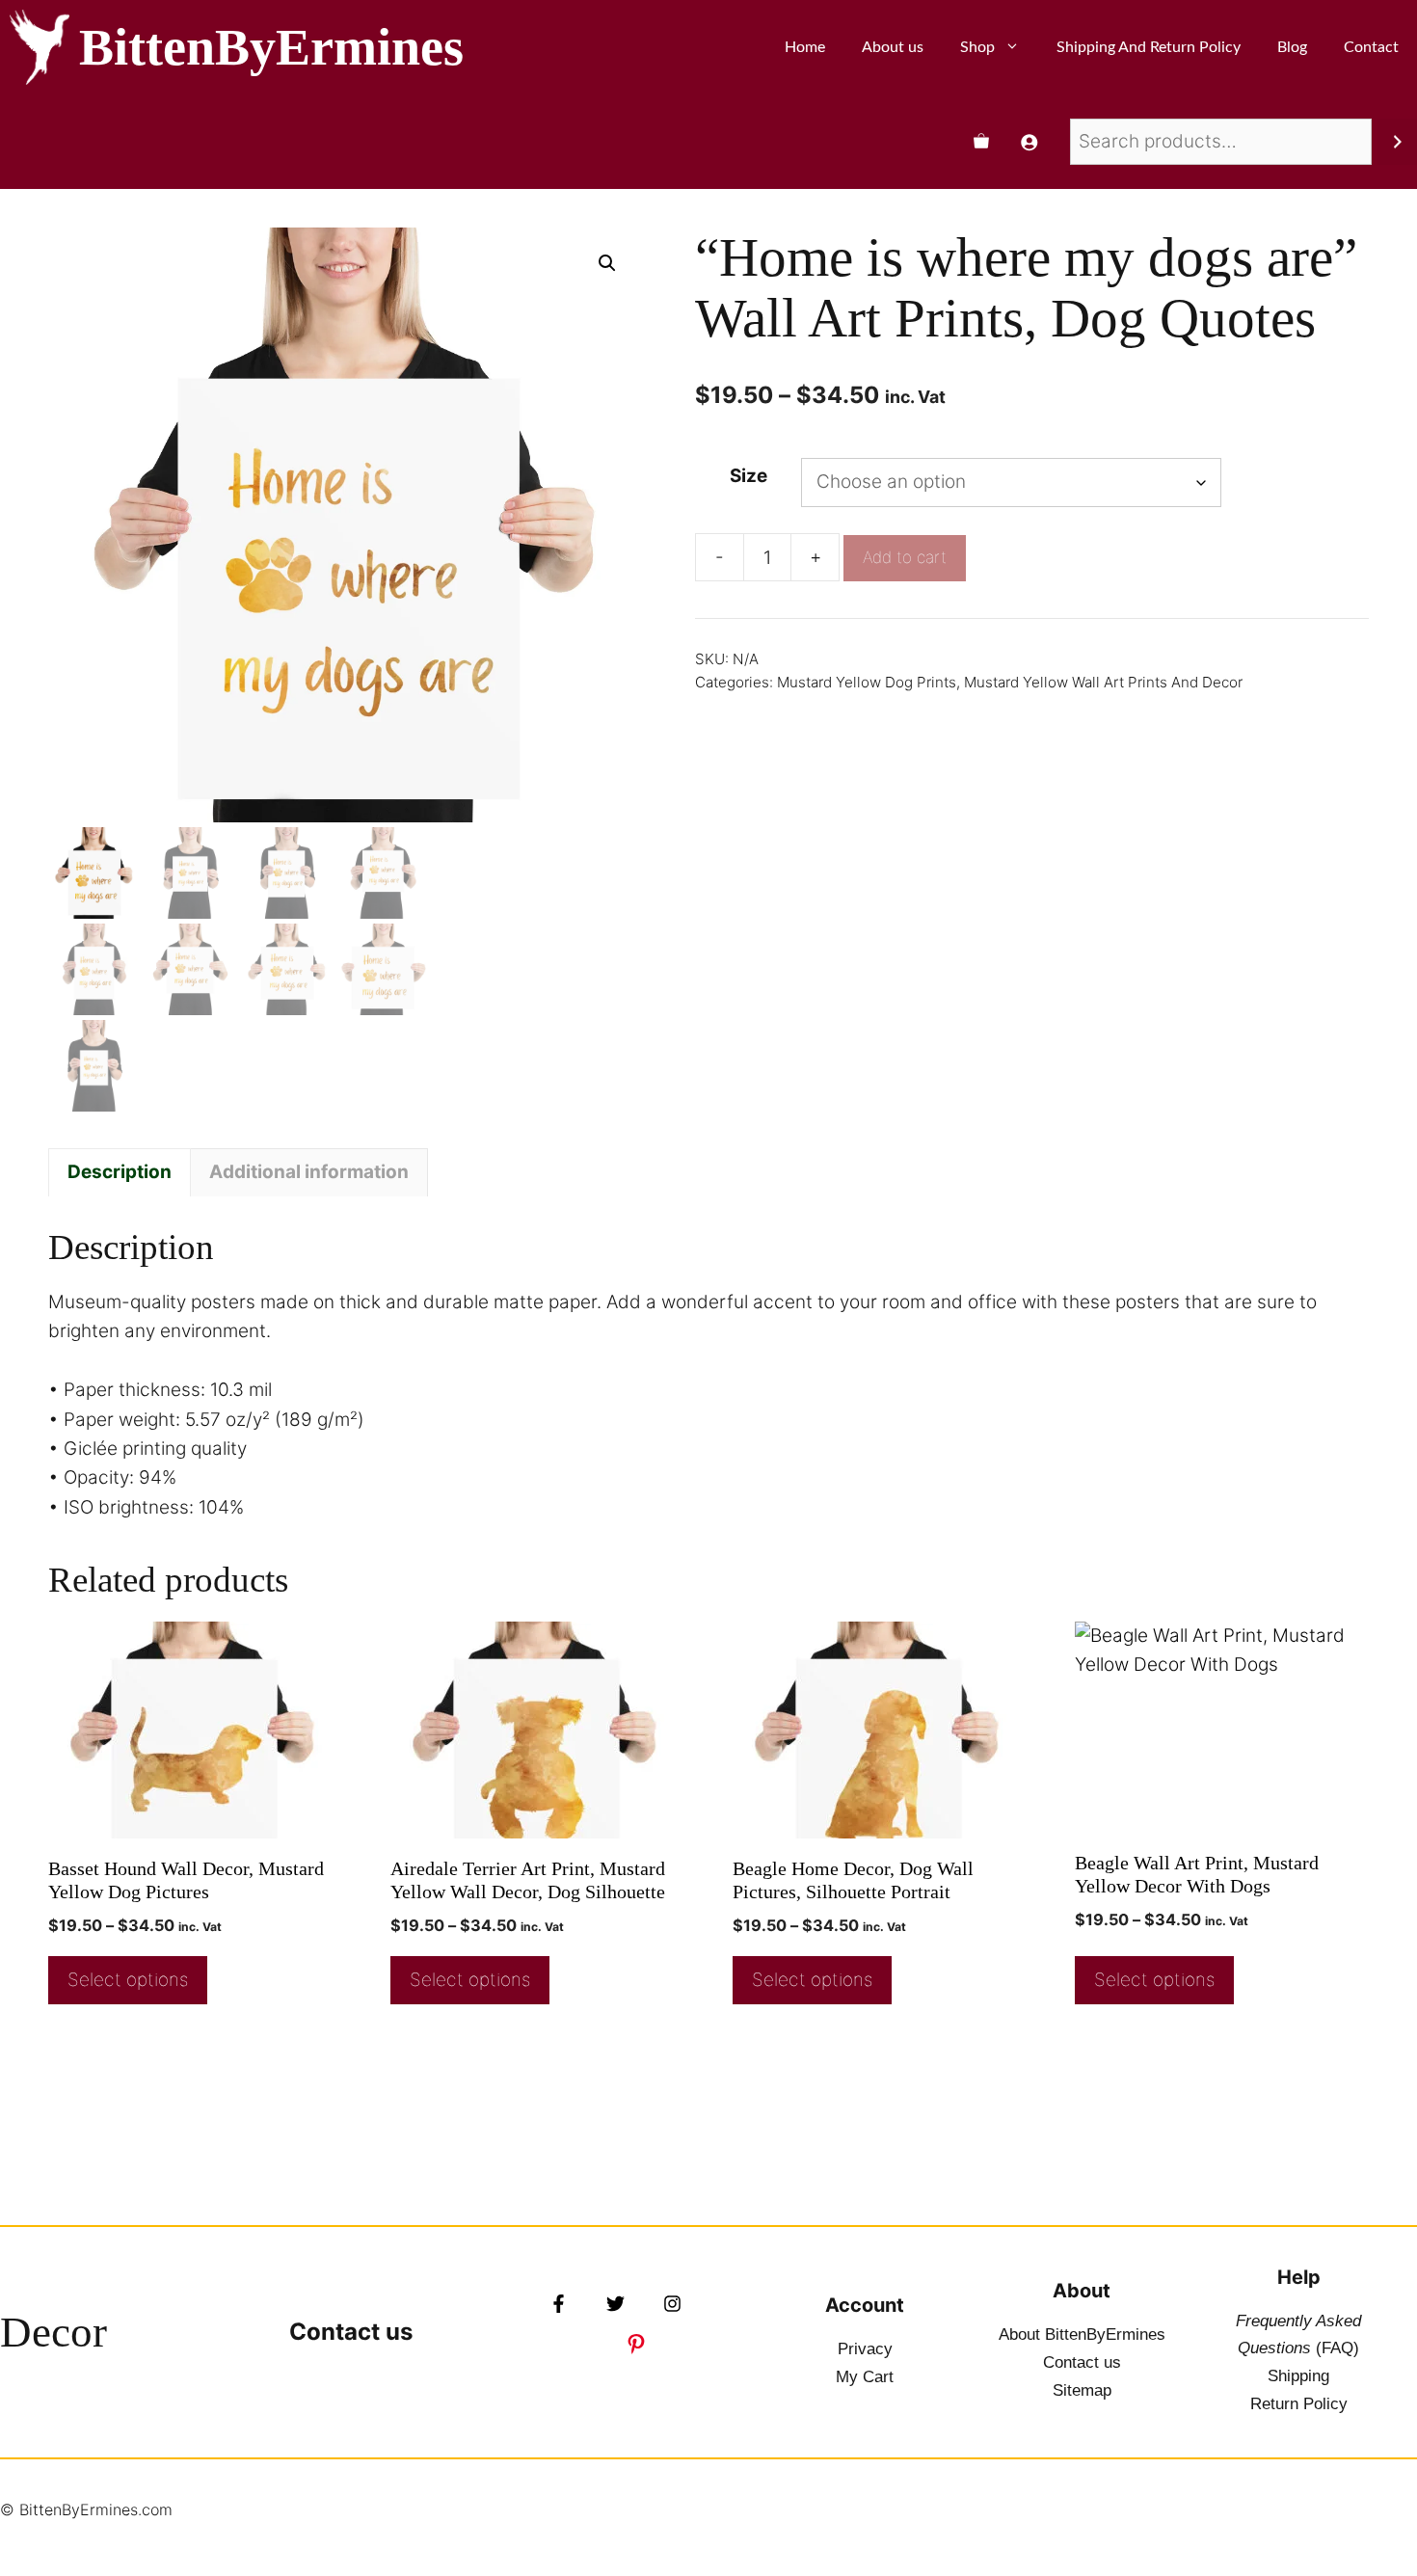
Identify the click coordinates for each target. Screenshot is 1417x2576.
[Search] (1397, 142)
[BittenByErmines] (40, 47)
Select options (128, 1980)
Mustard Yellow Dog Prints (867, 682)
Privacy (865, 2349)
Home (805, 47)
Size (749, 476)
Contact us (351, 2332)
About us (893, 47)
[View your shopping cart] (981, 142)
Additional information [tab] (309, 1172)
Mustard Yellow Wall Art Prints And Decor (1103, 682)
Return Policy (1299, 2404)
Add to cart (905, 557)
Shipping (1298, 2376)
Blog (1292, 47)
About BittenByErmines (1082, 2334)
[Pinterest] (636, 2344)
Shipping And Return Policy (1149, 47)
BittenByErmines (271, 47)
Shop (977, 47)
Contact (1371, 47)
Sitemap (1082, 2390)
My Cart (865, 2377)
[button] (607, 263)
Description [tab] (120, 1172)
